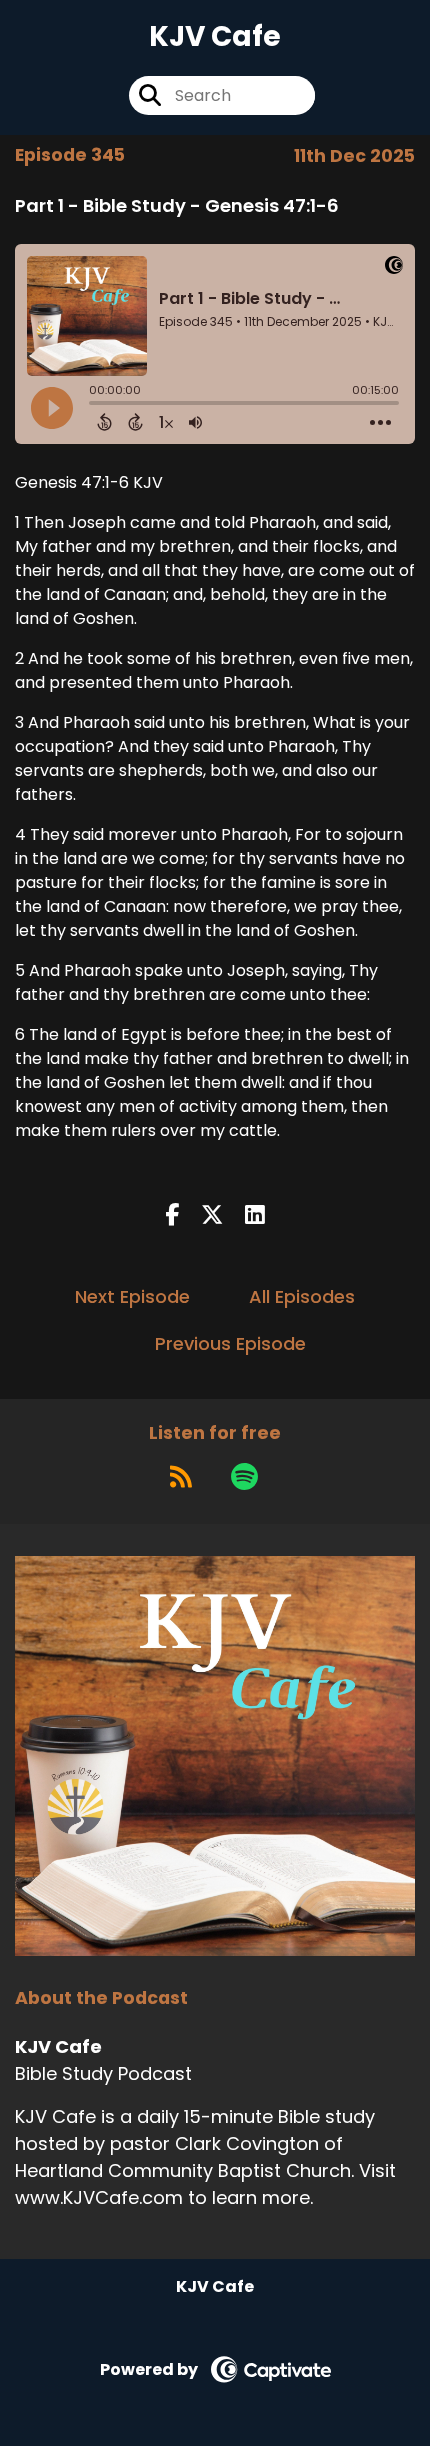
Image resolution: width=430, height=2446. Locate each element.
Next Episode (132, 1296)
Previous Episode (230, 1343)
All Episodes (302, 1296)
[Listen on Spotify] (244, 1476)
